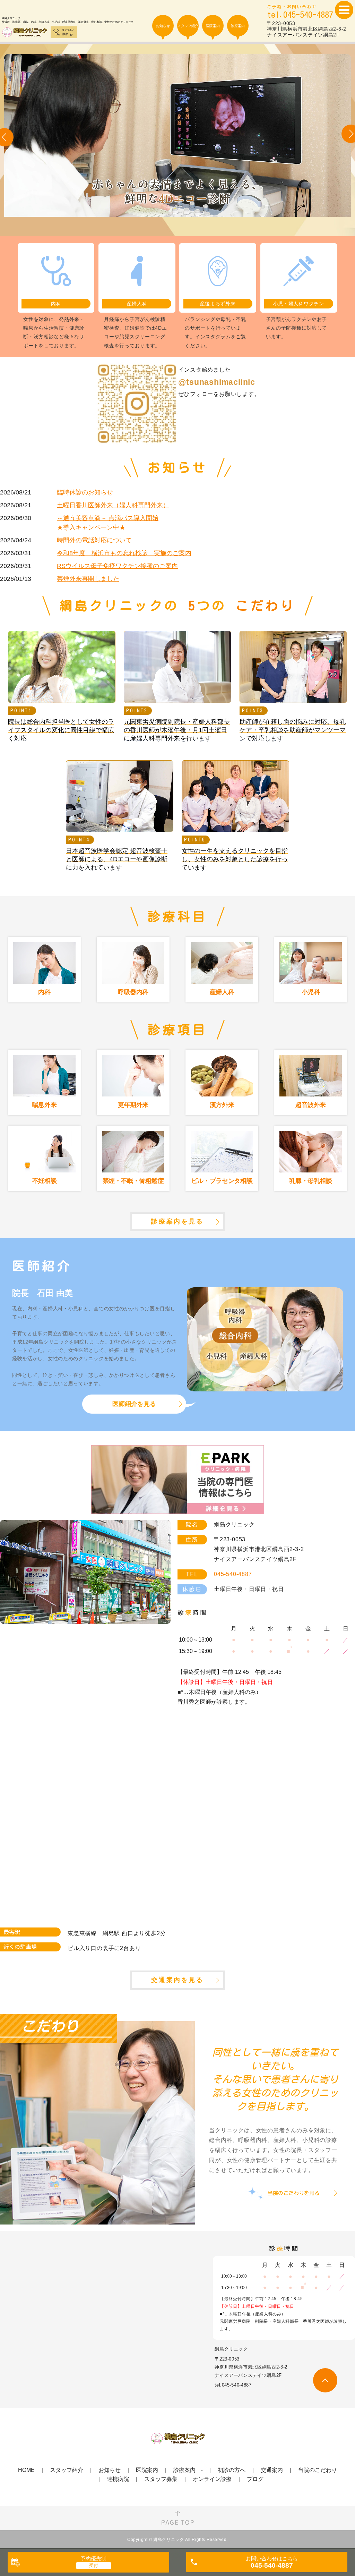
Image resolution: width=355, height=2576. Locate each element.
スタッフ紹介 (67, 2470)
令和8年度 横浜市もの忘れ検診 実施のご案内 (124, 553)
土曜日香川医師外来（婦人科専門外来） (113, 505)
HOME (26, 2470)
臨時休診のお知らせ (85, 492)
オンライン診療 (212, 2479)
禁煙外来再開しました (88, 579)
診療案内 (184, 2470)
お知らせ (110, 2470)
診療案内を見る (177, 1221)
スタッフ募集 (161, 2479)
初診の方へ (232, 2470)
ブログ (255, 2479)
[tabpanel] (177, 140)
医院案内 (147, 2470)
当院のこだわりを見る (294, 2193)
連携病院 (118, 2479)
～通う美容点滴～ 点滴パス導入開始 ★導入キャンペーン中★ (108, 523)
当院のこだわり (318, 2470)
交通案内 (272, 2470)
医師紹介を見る (134, 1404)
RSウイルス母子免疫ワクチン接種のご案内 (117, 566)
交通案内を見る (177, 1980)
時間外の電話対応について (94, 540)
